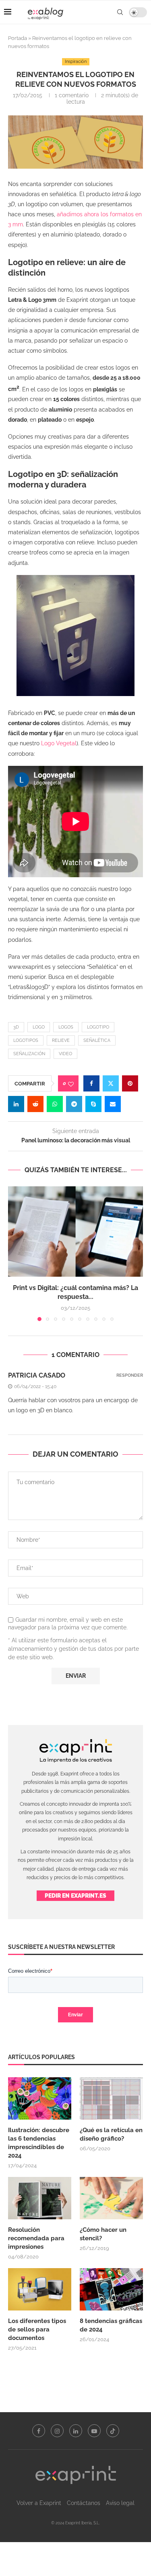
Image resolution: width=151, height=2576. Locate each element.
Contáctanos (84, 2503)
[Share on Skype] (93, 1104)
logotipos (26, 1040)
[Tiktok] (113, 2431)
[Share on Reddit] (35, 1104)
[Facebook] (39, 2431)
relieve (61, 1040)
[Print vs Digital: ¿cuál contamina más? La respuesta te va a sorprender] (75, 1231)
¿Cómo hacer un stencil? (103, 2234)
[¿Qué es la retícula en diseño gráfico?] (111, 2098)
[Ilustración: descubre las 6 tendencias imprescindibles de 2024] (40, 2098)
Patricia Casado (37, 1375)
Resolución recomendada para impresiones (36, 2238)
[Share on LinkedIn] (16, 1104)
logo (39, 1027)
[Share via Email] (113, 1104)
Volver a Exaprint (39, 2503)
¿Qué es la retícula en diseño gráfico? (111, 2134)
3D (16, 1027)
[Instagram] (57, 2431)
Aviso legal (120, 2503)
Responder (130, 1375)
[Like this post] (71, 1084)
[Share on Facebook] (91, 1083)
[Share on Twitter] (111, 1083)
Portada (18, 38)
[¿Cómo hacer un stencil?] (111, 2198)
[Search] (120, 12)
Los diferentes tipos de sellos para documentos (37, 2329)
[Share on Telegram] (74, 1104)
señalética (97, 1040)
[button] (15, 1253)
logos (66, 1027)
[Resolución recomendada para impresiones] (40, 2198)
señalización (29, 1054)
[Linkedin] (76, 2431)
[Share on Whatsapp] (55, 1104)
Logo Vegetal (58, 743)
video (65, 1054)
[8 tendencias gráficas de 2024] (111, 2289)
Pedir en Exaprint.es (75, 1896)
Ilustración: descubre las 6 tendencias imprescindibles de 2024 (39, 2143)
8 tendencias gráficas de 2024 (111, 2325)
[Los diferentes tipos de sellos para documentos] (40, 2289)
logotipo (98, 1027)
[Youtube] (94, 2431)
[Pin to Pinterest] (130, 1083)
